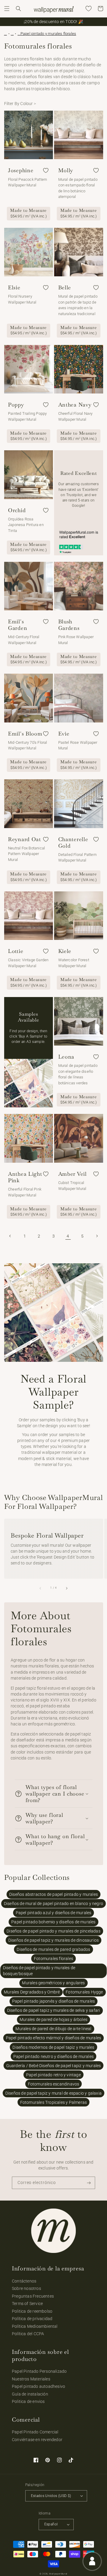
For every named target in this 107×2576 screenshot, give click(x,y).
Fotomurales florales (53, 1959)
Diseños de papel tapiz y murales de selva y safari (54, 2010)
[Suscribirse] (89, 2183)
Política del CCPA (28, 2334)
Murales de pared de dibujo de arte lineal (53, 2029)
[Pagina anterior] (10, 1236)
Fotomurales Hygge (84, 1992)
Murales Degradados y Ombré (32, 1992)
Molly (66, 170)
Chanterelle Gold (73, 843)
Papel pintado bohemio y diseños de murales (53, 1922)
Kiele (65, 951)
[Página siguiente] (97, 1236)
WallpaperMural (58, 2574)
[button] (7, 9)
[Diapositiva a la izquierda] (41, 1588)
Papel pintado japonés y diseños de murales (53, 2001)
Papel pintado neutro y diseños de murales (53, 2056)
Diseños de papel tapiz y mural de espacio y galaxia (53, 2093)
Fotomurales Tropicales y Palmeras (54, 2102)
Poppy (16, 405)
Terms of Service (27, 2304)
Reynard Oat (25, 839)
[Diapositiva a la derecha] (66, 1588)
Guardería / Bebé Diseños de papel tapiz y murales (54, 2066)
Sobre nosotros (26, 2288)
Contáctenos (24, 2281)
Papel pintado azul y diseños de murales (54, 1913)
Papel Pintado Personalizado (39, 2371)
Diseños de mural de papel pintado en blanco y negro (53, 1904)
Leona (66, 1057)
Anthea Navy (75, 405)
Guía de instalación (30, 2394)
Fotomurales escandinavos (54, 2084)
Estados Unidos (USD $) (51, 2496)
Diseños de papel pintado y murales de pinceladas (53, 1931)
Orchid (17, 510)
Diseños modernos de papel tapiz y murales (53, 2047)
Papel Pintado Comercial (35, 2432)
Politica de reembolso (32, 2311)
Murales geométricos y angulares (53, 1983)
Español (51, 2524)
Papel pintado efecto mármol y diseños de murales (54, 2038)
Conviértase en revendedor (37, 2440)
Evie (64, 734)
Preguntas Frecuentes (33, 2296)
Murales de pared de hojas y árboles (53, 2019)
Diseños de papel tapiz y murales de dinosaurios (53, 1940)
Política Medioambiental (35, 2326)
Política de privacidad (32, 2319)
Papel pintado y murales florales (48, 34)
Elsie (14, 288)
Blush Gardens (69, 625)
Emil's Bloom (25, 734)
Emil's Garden (18, 625)
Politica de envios (28, 2401)
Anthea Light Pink (25, 1177)
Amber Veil (73, 1174)
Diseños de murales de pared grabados (53, 1949)
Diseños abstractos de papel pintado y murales (53, 1894)
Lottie (16, 951)
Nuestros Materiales (31, 2379)
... (6, 34)
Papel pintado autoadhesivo (38, 2386)
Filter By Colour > (20, 104)
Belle (65, 288)
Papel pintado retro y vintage (53, 2075)
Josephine (21, 170)
